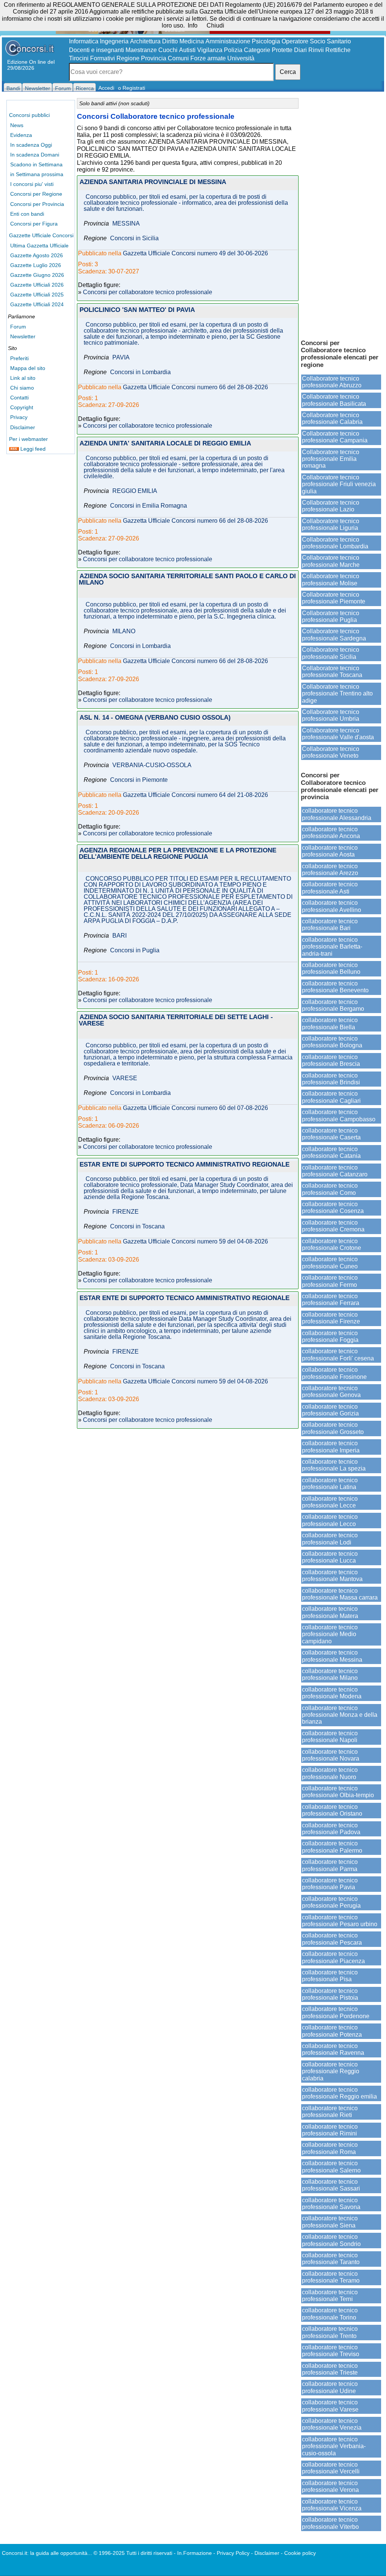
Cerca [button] (288, 72)
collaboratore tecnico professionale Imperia (331, 1447)
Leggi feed (32, 449)
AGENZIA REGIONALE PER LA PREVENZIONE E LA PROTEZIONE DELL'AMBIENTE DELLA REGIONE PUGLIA (178, 854)
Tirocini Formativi (92, 58)
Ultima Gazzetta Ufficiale (39, 246)
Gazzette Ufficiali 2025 (37, 295)
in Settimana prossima (37, 174)
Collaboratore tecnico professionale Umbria (331, 715)
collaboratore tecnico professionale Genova (331, 1392)
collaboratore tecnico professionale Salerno (331, 2167)
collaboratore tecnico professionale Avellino (332, 906)
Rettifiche (338, 50)
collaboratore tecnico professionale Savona (331, 2204)
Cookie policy (300, 2553)
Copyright (22, 407)
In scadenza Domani (35, 155)
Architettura (145, 41)
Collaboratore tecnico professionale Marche (331, 561)
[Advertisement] (341, 215)
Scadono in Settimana (36, 164)
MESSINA (126, 224)
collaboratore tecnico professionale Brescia (331, 1060)
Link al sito (23, 378)
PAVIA (121, 358)
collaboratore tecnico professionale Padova (331, 1829)
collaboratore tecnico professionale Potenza (332, 2031)
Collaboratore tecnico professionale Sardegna (334, 635)
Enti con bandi (27, 214)
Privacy (19, 417)
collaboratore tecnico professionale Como (330, 1189)
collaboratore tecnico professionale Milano (330, 1674)
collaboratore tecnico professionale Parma (330, 1865)
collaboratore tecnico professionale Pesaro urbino (340, 1921)
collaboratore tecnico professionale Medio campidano (330, 1634)
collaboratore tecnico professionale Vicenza (332, 2505)
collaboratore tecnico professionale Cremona (333, 1226)
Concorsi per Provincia (37, 204)
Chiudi (215, 25)
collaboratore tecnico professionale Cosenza (333, 1207)
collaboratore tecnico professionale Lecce (330, 1502)
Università (241, 58)
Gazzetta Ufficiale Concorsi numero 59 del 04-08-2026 (195, 1242)
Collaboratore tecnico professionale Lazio (331, 506)
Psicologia (266, 41)
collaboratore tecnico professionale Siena (330, 2222)
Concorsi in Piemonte (139, 780)
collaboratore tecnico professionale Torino (330, 2314)
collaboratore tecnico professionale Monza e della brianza (340, 1715)
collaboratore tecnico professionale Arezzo (330, 870)
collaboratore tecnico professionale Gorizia (330, 1410)
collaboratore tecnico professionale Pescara (332, 1939)
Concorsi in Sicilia (134, 238)
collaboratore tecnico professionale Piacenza (333, 1957)
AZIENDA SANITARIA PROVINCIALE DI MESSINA (153, 182)
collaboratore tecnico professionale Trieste (330, 2369)
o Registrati (132, 88)
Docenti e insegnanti (96, 50)
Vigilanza (210, 50)
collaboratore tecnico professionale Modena (332, 1693)
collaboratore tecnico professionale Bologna (332, 1042)
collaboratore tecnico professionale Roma (330, 2148)
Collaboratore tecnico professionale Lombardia (335, 543)
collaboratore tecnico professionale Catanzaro (335, 1171)
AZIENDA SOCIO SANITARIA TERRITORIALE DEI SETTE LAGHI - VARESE (176, 1021)
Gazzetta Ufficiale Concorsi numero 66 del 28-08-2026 (195, 387)
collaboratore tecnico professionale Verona (330, 2486)
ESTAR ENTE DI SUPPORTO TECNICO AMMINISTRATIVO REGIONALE (185, 1165)
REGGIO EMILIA (135, 491)
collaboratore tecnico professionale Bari (330, 925)
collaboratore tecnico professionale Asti (330, 888)
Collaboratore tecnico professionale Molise (331, 580)
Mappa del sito (28, 368)
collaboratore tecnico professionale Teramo (331, 2277)
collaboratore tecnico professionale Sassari (331, 2185)
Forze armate (208, 58)
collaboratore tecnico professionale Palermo (332, 1847)
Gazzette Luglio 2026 (36, 265)
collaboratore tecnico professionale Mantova (332, 1576)
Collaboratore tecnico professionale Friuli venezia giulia (339, 484)
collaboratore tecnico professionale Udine (330, 2387)
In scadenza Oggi (31, 145)
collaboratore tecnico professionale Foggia (330, 1336)
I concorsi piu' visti (32, 184)
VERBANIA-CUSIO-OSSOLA (152, 765)
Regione (128, 58)
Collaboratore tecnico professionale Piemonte (334, 598)
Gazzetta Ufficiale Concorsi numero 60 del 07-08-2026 (195, 1108)
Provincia (154, 58)
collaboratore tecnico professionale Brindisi (331, 1079)
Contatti (19, 398)
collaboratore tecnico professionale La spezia (334, 1465)
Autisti (187, 50)
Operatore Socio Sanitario (316, 41)
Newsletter (23, 336)
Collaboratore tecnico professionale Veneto (331, 752)
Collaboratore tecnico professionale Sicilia (331, 653)
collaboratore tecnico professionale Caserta (331, 1134)
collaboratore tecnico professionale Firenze (331, 1318)
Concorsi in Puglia (135, 950)
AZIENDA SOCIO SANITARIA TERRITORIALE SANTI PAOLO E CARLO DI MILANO (187, 580)
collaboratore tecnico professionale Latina (330, 1484)
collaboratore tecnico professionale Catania (331, 1152)
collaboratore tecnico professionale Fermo (330, 1281)
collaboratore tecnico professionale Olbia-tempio (338, 1792)
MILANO (124, 631)
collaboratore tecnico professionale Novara (331, 1755)
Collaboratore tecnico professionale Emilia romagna (331, 459)
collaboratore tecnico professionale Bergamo (333, 1005)
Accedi (106, 88)
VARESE (125, 1078)
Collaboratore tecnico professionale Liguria (331, 524)
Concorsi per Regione (36, 194)
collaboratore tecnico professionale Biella (330, 1023)
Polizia (233, 50)
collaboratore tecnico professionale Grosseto (333, 1428)
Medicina (192, 41)
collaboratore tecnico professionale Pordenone (336, 2012)
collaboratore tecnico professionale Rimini (330, 2130)
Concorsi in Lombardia (140, 372)
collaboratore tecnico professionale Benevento (335, 987)
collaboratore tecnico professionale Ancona (331, 833)
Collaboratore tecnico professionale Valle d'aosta (338, 734)
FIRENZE (126, 1212)
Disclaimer (23, 427)
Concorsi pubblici (29, 115)
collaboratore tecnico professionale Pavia (330, 1884)
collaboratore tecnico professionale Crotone (332, 1244)
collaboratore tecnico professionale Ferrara (331, 1300)
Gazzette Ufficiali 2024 (37, 304)
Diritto (170, 41)
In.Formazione (195, 2553)
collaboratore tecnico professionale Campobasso (339, 1115)
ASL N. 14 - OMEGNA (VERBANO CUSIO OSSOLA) (155, 718)
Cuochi (168, 50)
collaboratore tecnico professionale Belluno (331, 968)
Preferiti (19, 358)
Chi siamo (22, 388)
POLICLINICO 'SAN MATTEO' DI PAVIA (137, 310)
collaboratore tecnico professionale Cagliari (331, 1097)
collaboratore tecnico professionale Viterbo (330, 2523)
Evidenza (21, 135)
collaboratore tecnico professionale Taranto (331, 2259)
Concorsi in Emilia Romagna (149, 506)
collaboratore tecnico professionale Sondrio (331, 2240)
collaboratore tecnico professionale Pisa (330, 1976)
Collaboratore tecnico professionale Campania (335, 437)
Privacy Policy (233, 2553)
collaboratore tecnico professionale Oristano (332, 1810)
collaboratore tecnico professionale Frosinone (334, 1373)
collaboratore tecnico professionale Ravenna (333, 2049)
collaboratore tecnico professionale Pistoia (330, 1994)
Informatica (84, 41)
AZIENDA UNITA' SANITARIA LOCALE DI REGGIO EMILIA (165, 444)
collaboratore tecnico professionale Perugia (331, 1902)
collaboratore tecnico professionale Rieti (330, 2112)
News (17, 125)
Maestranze (141, 50)
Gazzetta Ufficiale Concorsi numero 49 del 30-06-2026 (195, 253)
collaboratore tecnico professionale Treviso (331, 2351)
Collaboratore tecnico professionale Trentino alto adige (337, 694)
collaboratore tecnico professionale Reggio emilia (339, 2093)
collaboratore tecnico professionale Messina (332, 1656)
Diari (300, 50)
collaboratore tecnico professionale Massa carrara (340, 1594)
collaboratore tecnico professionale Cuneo (330, 1263)
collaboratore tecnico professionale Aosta (330, 851)
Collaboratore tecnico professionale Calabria (332, 418)
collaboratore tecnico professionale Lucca (330, 1557)
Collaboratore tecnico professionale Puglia (331, 616)
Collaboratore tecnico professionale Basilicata (334, 400)
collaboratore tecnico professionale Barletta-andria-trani (332, 947)
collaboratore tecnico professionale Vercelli (331, 2468)
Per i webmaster (28, 439)
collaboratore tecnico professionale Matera (330, 1612)
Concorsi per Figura (34, 224)
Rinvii (316, 50)
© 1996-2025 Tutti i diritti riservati (133, 2553)
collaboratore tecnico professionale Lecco (330, 1520)
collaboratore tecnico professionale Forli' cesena (338, 1355)
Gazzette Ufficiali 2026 (37, 285)
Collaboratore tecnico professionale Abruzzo (332, 382)
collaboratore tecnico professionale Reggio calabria (331, 2071)
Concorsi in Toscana (137, 1227)
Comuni (178, 58)
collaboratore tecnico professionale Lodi (330, 1539)
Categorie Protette (268, 50)
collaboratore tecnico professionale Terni (330, 2296)
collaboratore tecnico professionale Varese (330, 2406)
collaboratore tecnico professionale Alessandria (337, 814)
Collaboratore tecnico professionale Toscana (332, 672)
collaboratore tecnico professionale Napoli (330, 1737)
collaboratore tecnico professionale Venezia (332, 2424)
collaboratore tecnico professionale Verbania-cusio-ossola (334, 2446)
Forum (18, 327)
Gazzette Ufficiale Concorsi (41, 235)
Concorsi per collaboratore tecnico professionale (148, 292)
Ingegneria (114, 41)
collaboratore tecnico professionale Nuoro (330, 1773)
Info (193, 25)
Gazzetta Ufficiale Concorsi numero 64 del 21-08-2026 (195, 795)
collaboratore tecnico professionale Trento (330, 2332)
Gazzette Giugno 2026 (37, 275)
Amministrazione (228, 41)
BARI (119, 936)
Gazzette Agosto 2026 (37, 255)
